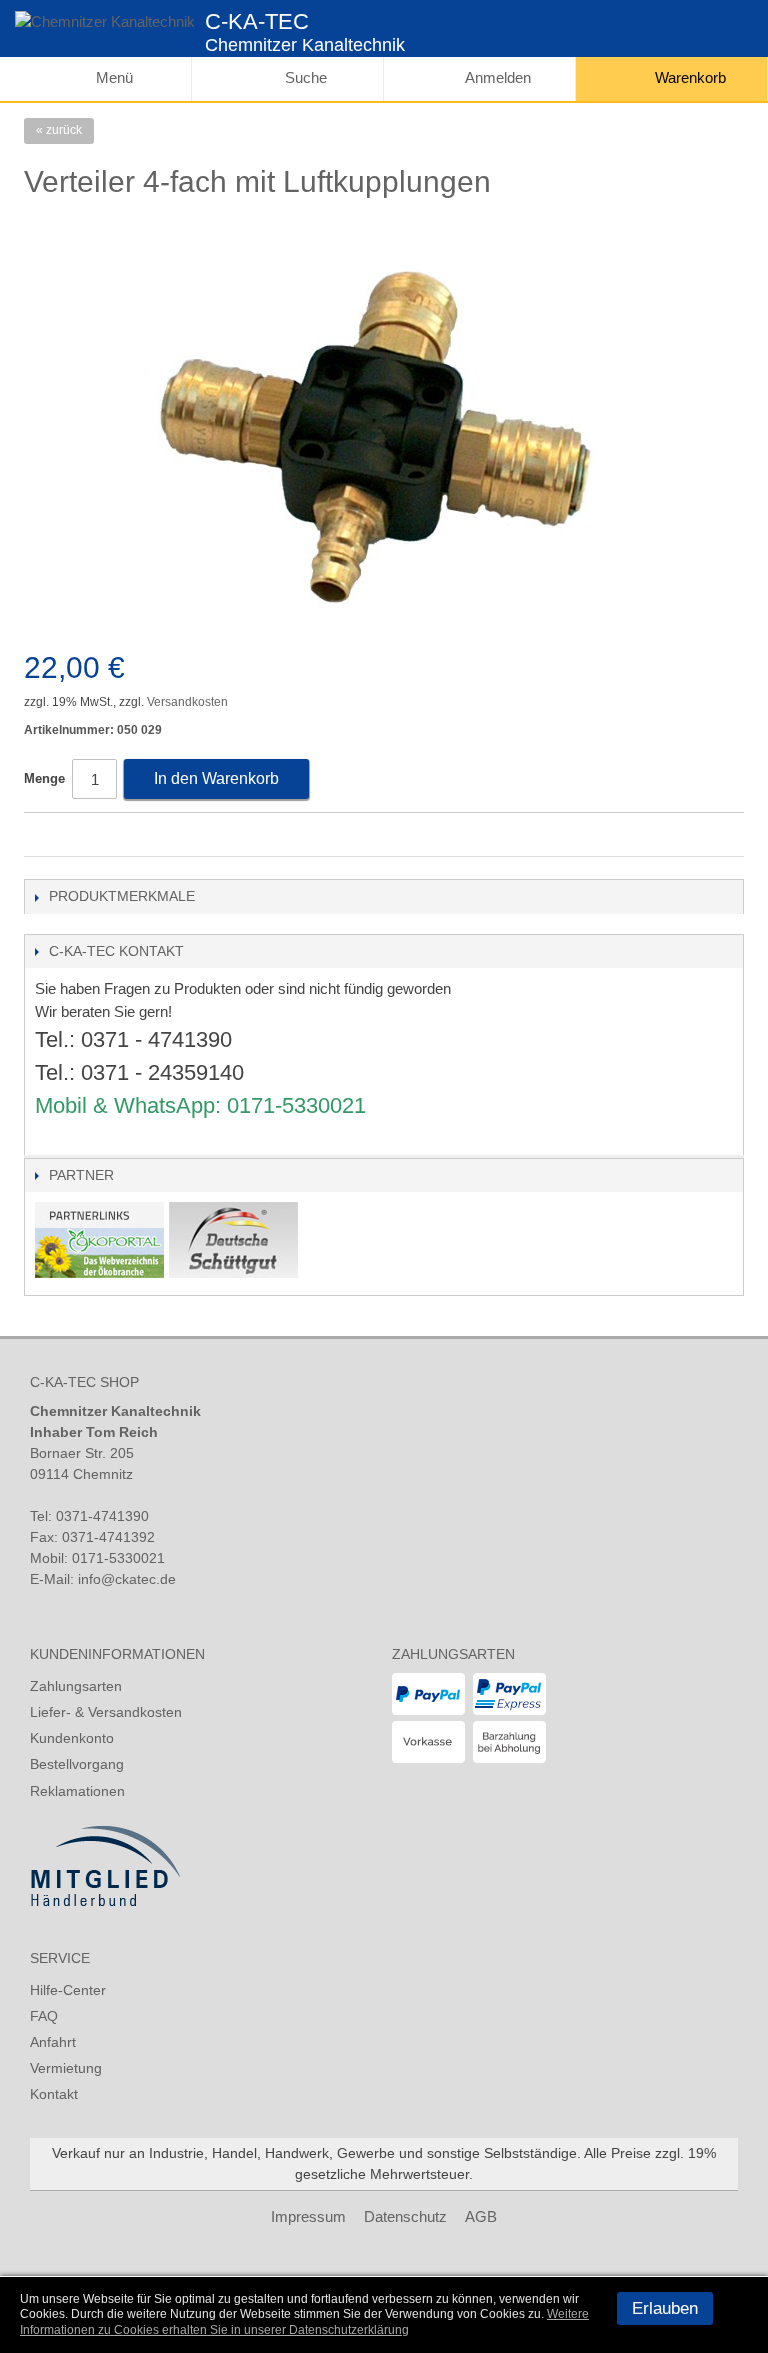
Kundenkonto (72, 1738)
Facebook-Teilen (44, 836)
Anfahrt (53, 2042)
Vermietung (66, 2068)
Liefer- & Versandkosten (106, 1712)
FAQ (44, 2016)
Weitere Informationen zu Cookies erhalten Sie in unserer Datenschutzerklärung (304, 2322)
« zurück (59, 130)
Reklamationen (77, 1791)
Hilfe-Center (68, 1990)
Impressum (308, 2216)
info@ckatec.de (127, 1579)
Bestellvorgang (77, 1764)
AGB (481, 2216)
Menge (44, 778)
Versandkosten (187, 702)
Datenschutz (405, 2216)
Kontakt (54, 2094)
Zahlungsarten (76, 1686)
